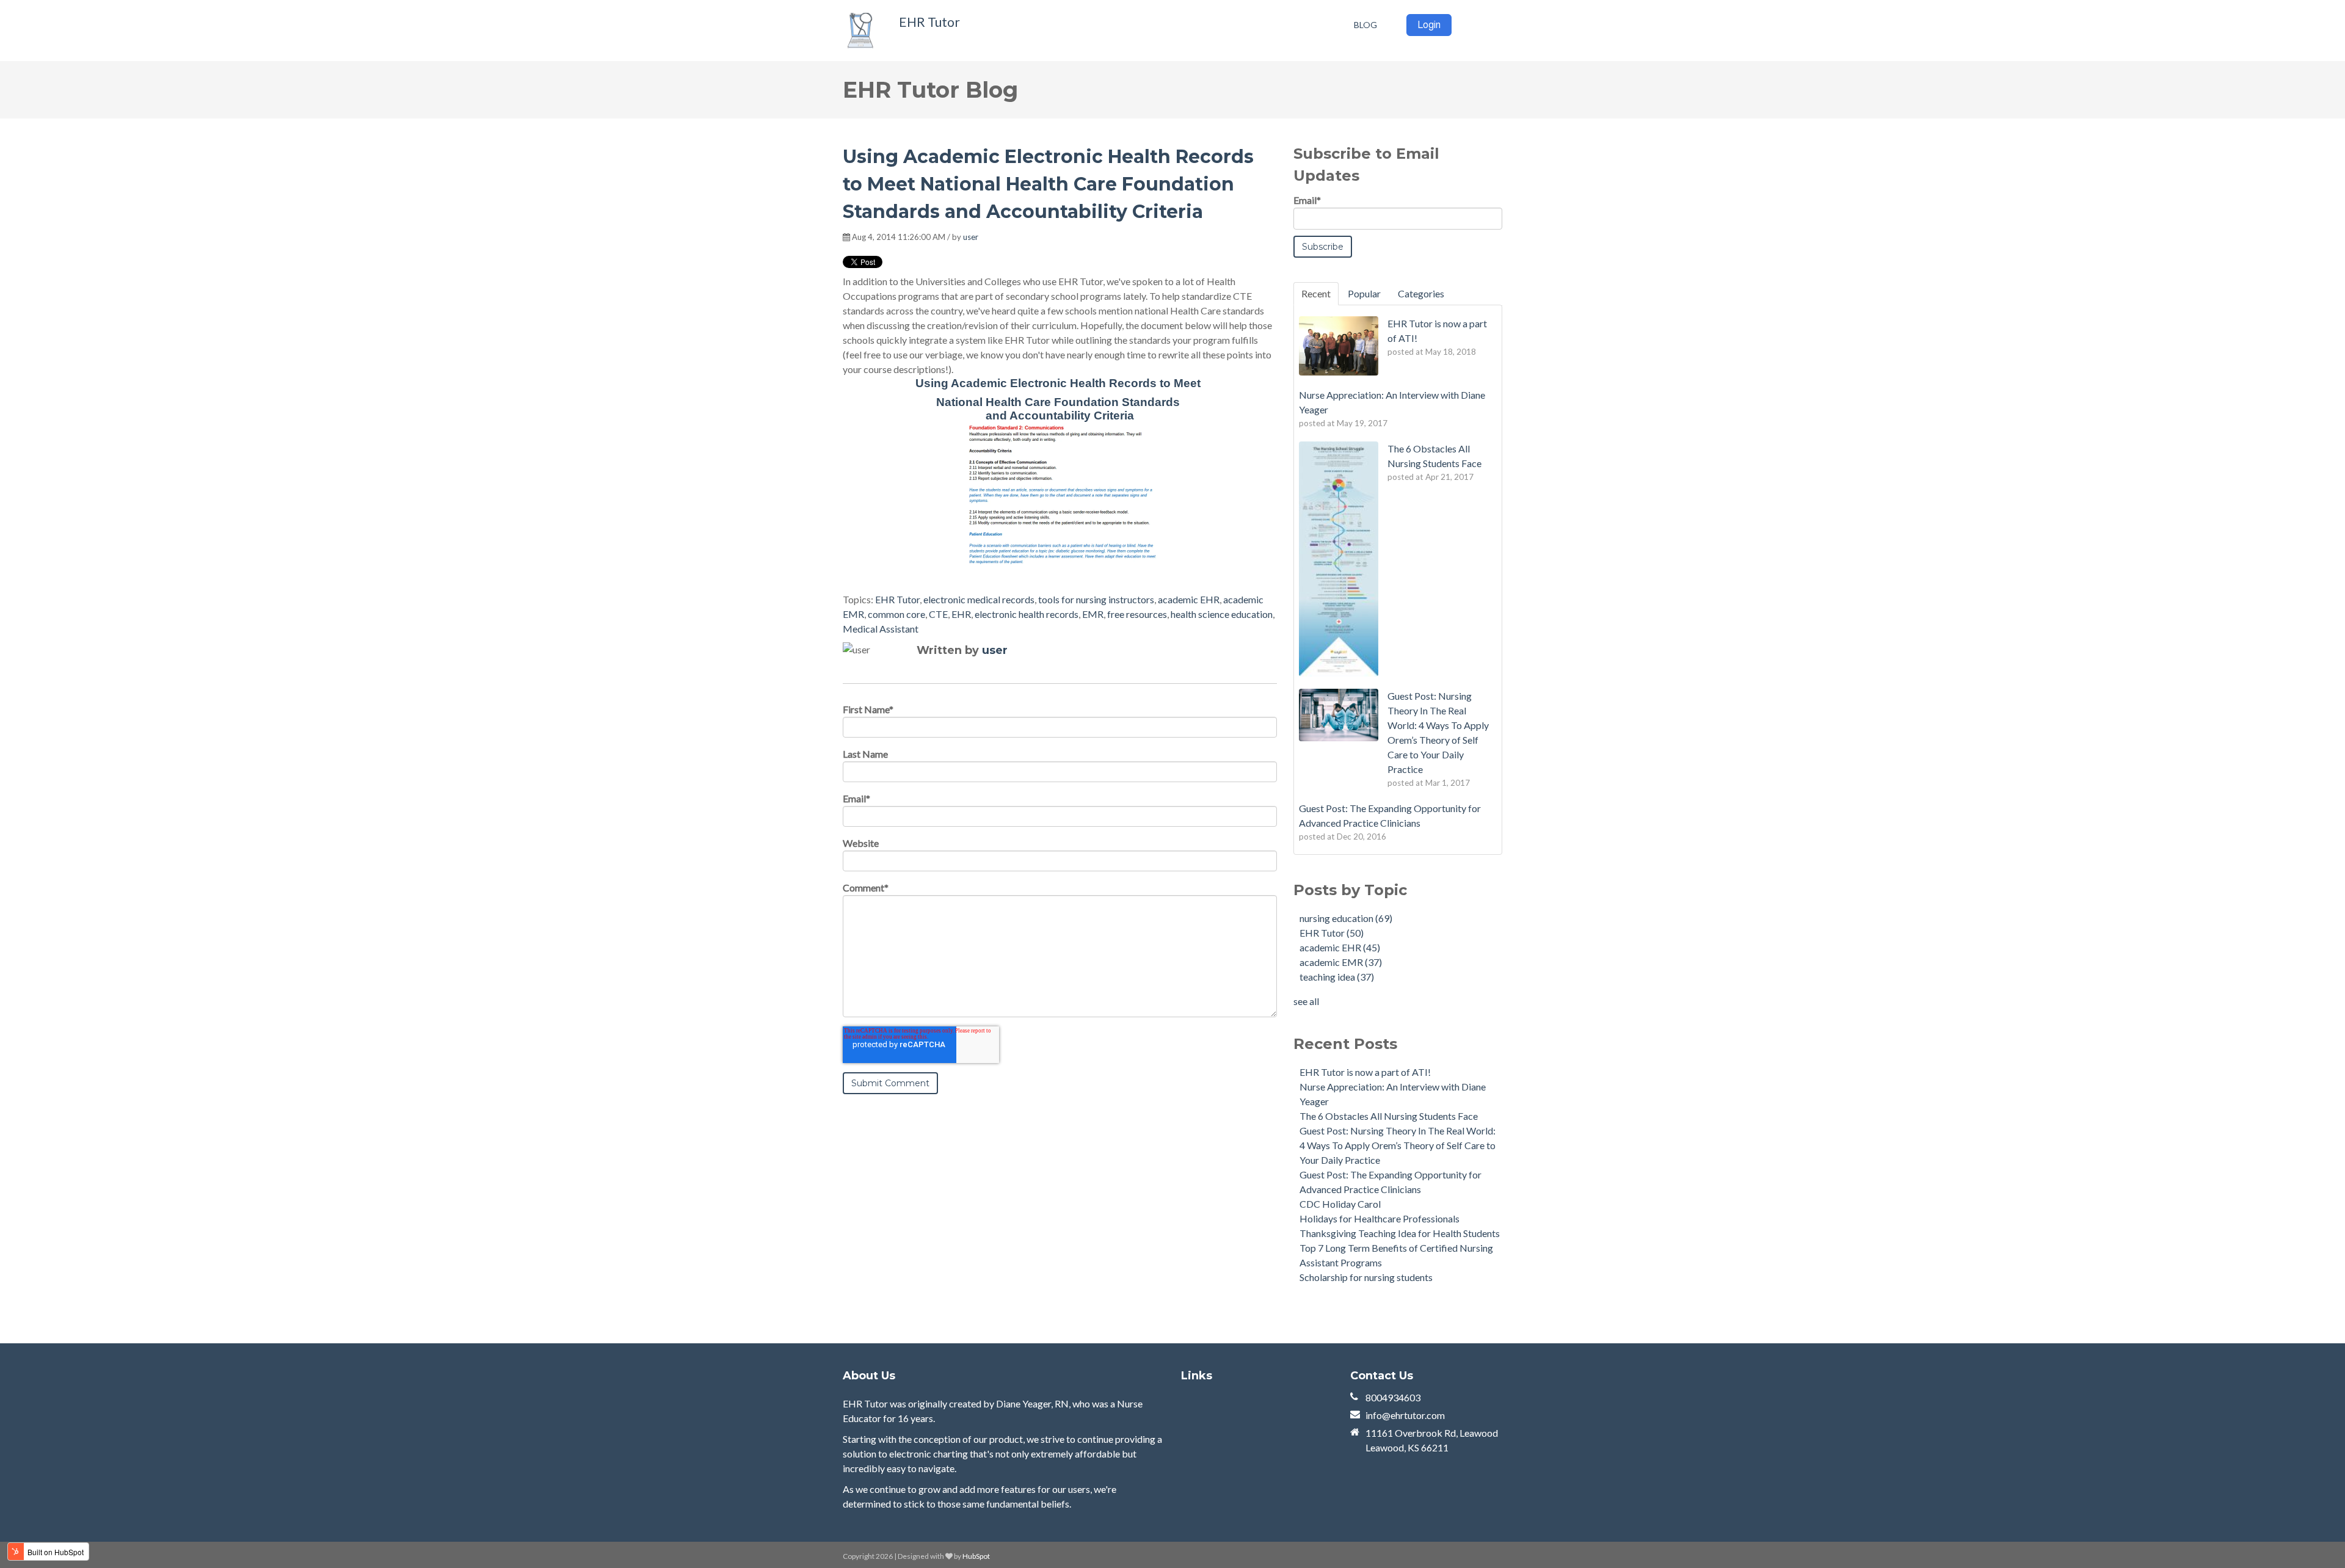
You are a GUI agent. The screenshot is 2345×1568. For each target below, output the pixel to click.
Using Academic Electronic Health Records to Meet (1060, 383)
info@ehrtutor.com (1405, 1415)
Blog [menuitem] (1365, 25)
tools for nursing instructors (1096, 599)
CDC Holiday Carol (1340, 1204)
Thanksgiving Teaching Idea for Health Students (1400, 1233)
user (971, 237)
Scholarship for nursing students (1366, 1277)
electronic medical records (979, 599)
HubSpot (976, 1556)
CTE (938, 614)
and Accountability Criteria (1060, 416)
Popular (1364, 293)
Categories (1421, 293)
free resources (1137, 614)
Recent (1316, 293)
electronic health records (1027, 614)
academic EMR (1341, 962)
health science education (1222, 614)
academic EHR (1189, 599)
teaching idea (1337, 977)
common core (896, 614)
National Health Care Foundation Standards (1060, 402)
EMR (1093, 614)
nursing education (1346, 918)
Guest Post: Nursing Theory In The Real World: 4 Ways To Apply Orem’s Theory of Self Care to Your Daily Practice (1398, 1145)
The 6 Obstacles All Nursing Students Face (1389, 1116)
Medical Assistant (881, 629)
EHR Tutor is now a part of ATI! (1365, 1072)
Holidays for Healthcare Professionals (1380, 1218)
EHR (961, 614)
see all (1306, 1001)
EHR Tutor (929, 22)
